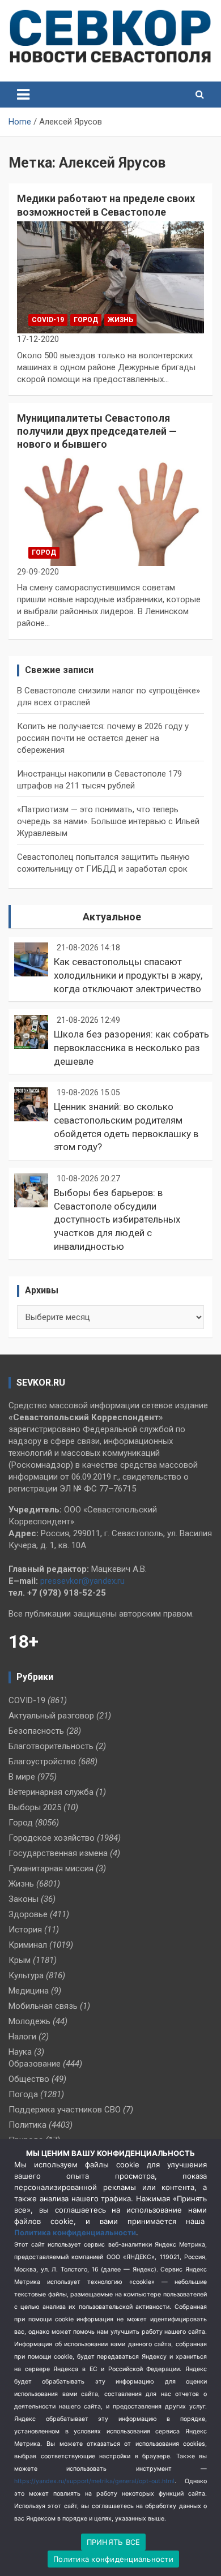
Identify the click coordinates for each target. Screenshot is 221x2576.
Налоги (22, 2037)
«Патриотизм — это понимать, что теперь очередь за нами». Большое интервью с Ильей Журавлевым (108, 821)
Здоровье (28, 1914)
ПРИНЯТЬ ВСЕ (114, 2542)
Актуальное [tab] (112, 917)
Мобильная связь (43, 2006)
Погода (23, 2094)
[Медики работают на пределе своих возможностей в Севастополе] (110, 277)
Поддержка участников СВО (65, 2110)
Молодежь (29, 2021)
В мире (22, 1777)
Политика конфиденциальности (75, 2232)
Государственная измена (58, 1853)
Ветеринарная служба (51, 1792)
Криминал (28, 1945)
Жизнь (120, 320)
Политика (27, 2125)
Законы (24, 1899)
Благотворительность (51, 1746)
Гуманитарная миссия (51, 1868)
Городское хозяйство (52, 1838)
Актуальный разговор (51, 1716)
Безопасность (36, 1731)
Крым (20, 1960)
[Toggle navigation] (23, 95)
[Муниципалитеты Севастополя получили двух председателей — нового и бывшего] (110, 510)
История (25, 1930)
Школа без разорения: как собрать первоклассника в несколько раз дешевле (131, 1048)
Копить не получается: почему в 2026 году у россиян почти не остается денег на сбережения (103, 738)
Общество (29, 2079)
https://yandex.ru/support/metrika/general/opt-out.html (94, 2481)
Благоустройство (42, 1761)
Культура (26, 1975)
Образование (35, 2064)
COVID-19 (48, 320)
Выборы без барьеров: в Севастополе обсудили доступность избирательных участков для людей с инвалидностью (117, 1220)
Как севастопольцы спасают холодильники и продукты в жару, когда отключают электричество (128, 975)
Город (86, 320)
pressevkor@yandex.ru (82, 1581)
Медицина (29, 1991)
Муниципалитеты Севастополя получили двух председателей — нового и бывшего (97, 431)
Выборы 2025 (35, 1807)
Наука (20, 2052)
